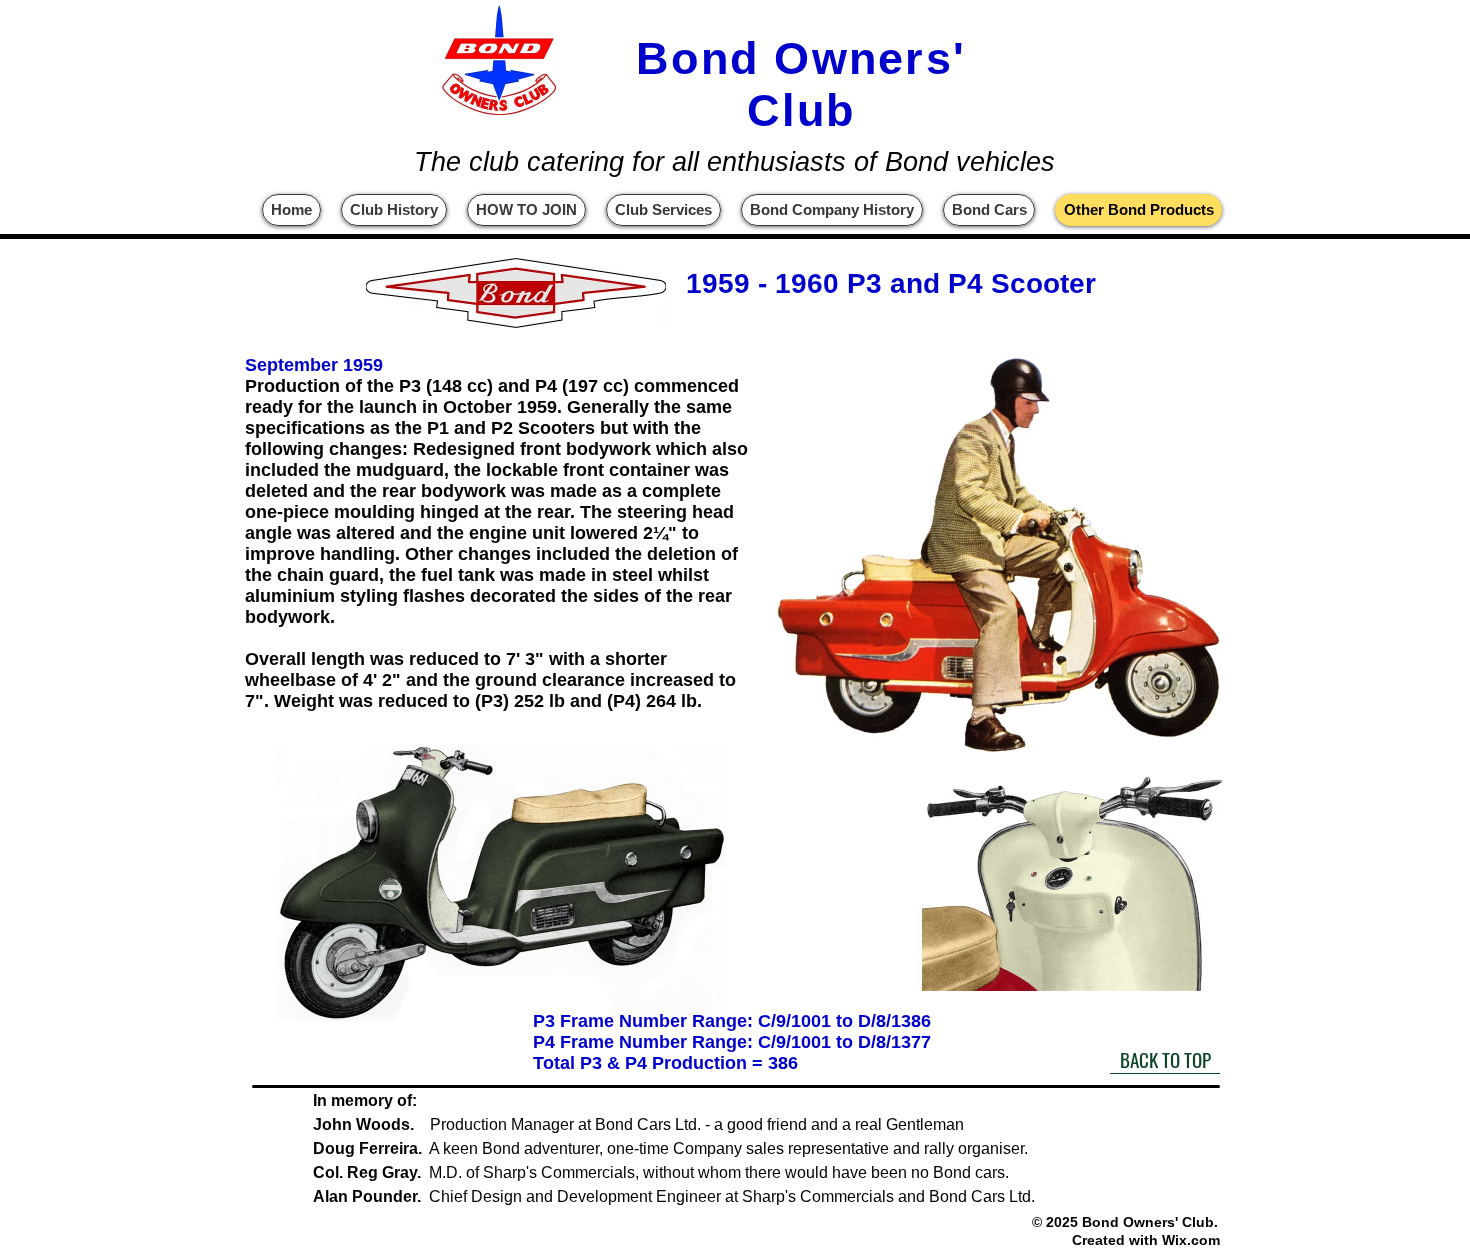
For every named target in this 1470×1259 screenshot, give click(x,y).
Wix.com (1191, 1240)
